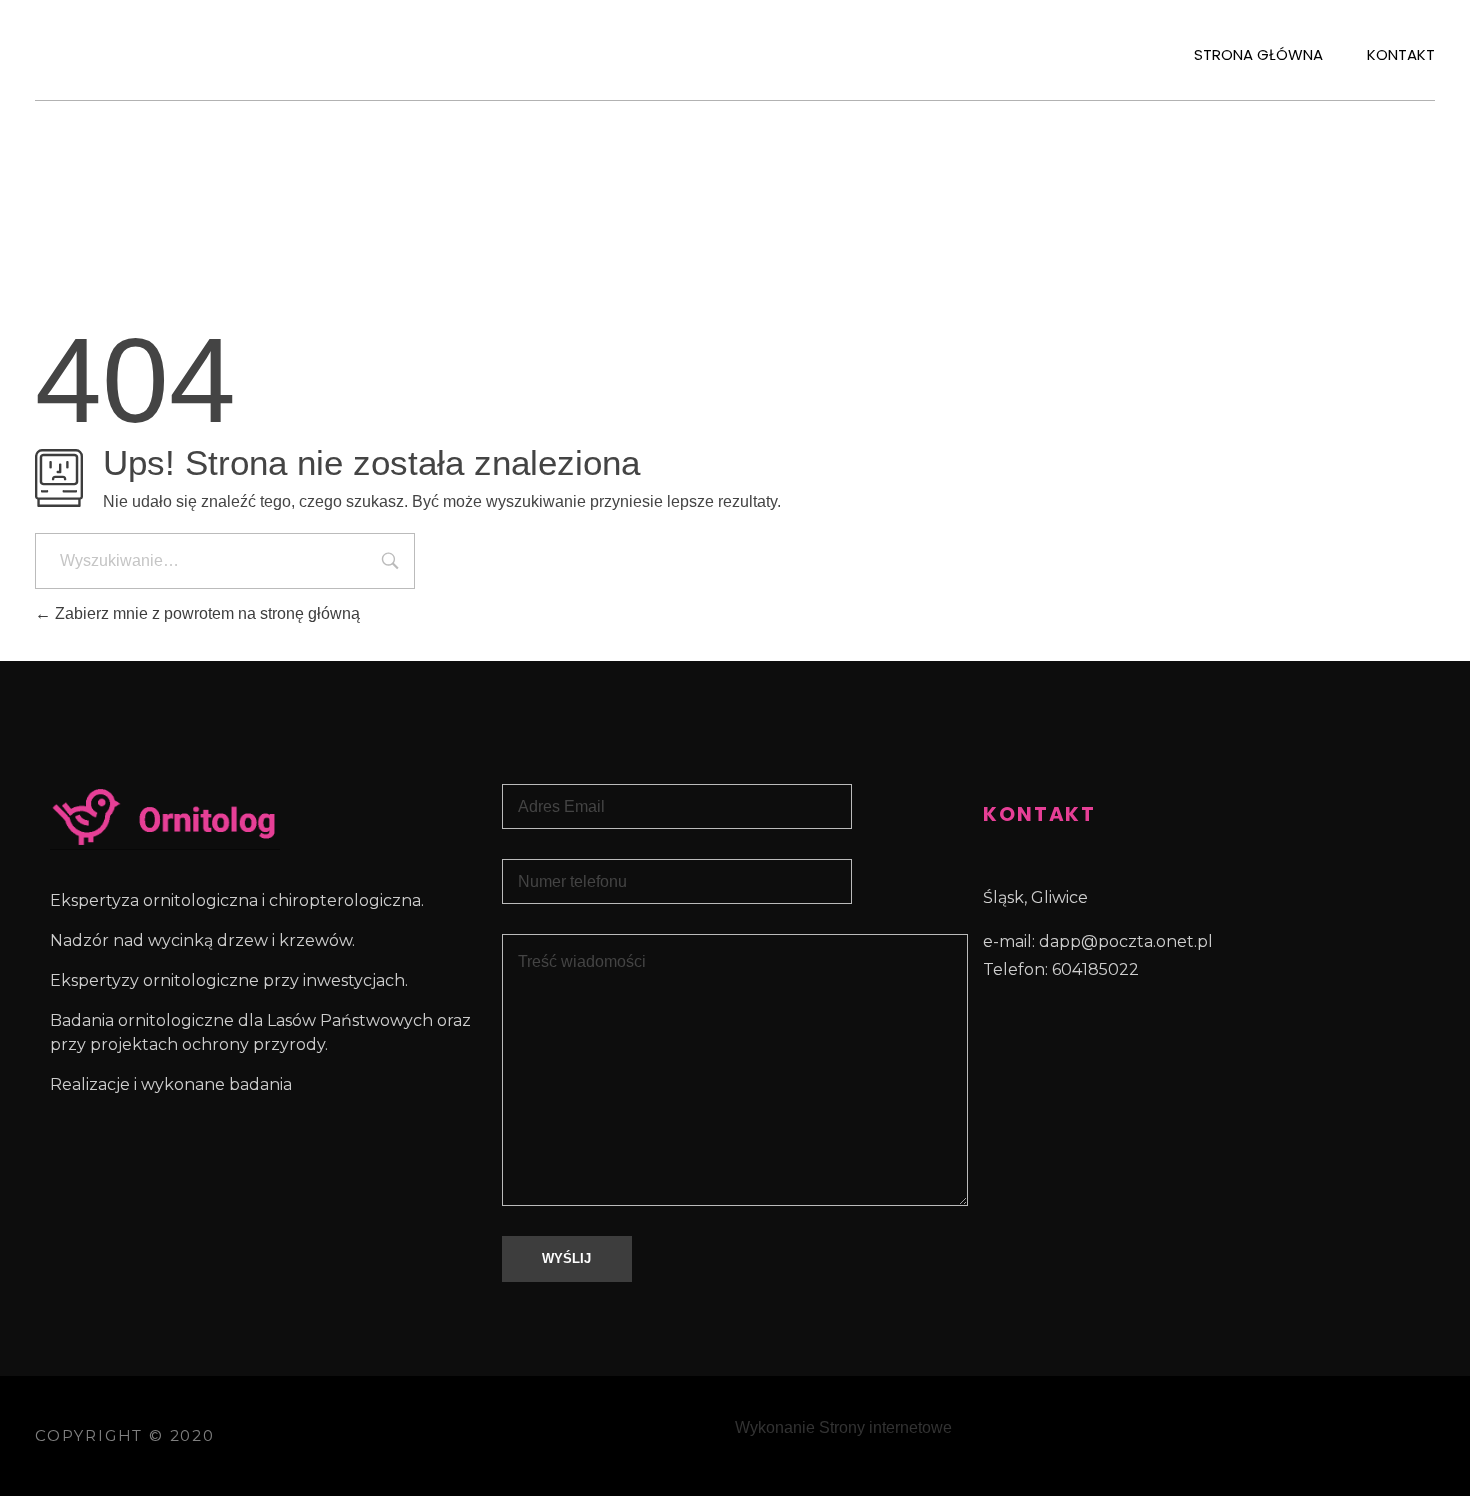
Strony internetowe (885, 1427)
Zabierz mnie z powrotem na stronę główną (205, 613)
